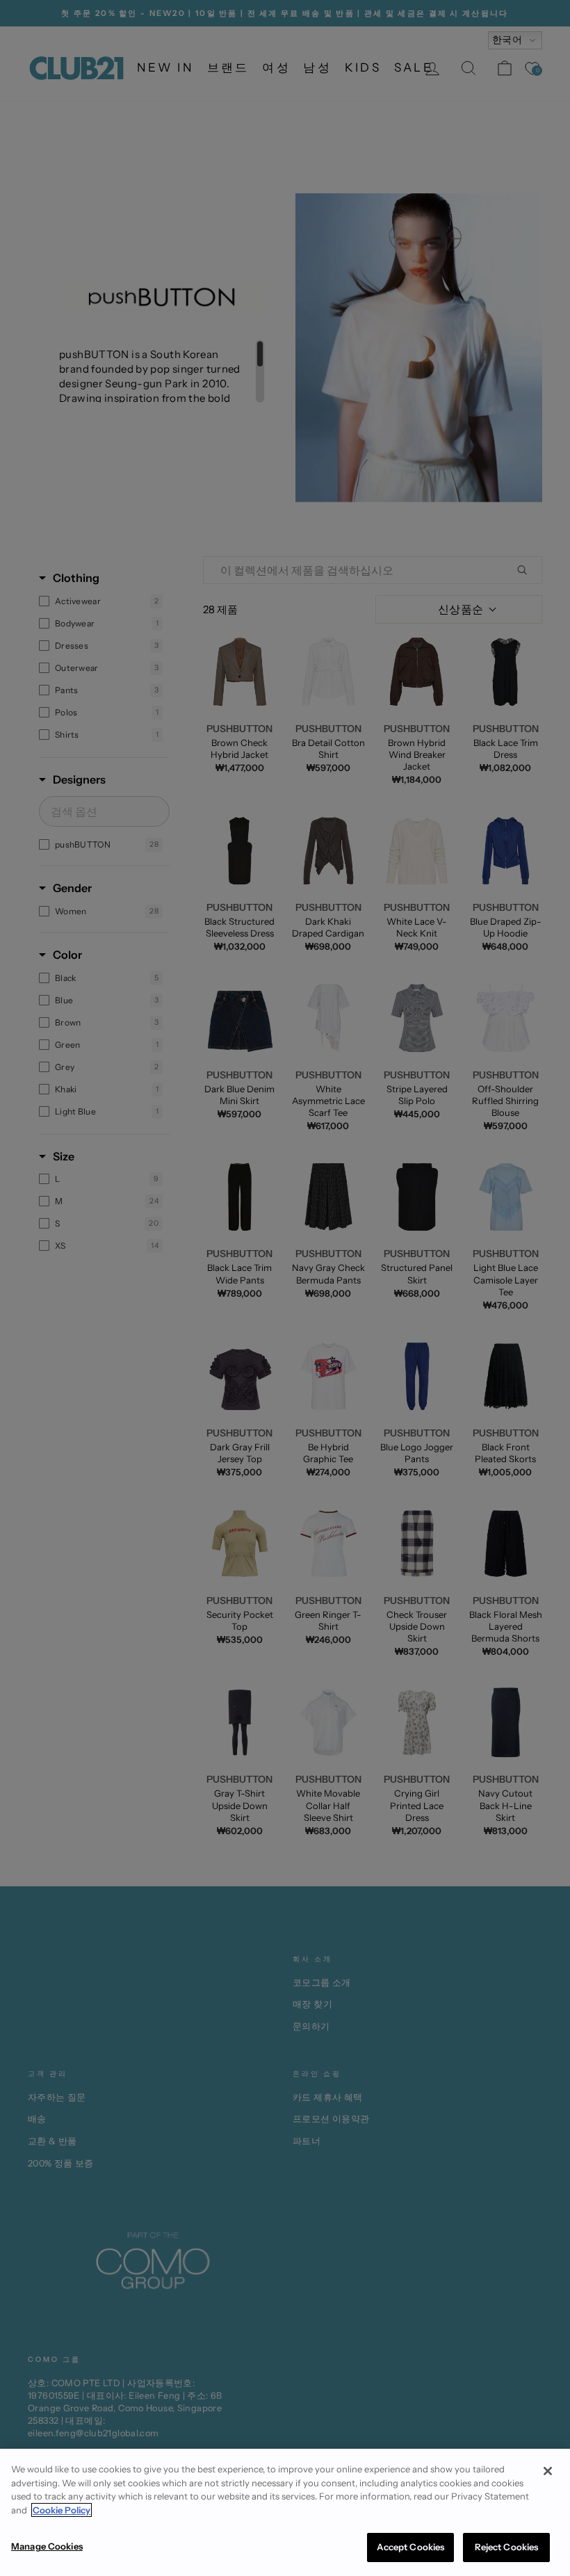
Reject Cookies (507, 2547)
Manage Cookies (47, 2546)
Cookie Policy (62, 2510)
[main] (285, 2512)
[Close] (548, 2471)
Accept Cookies (411, 2547)
